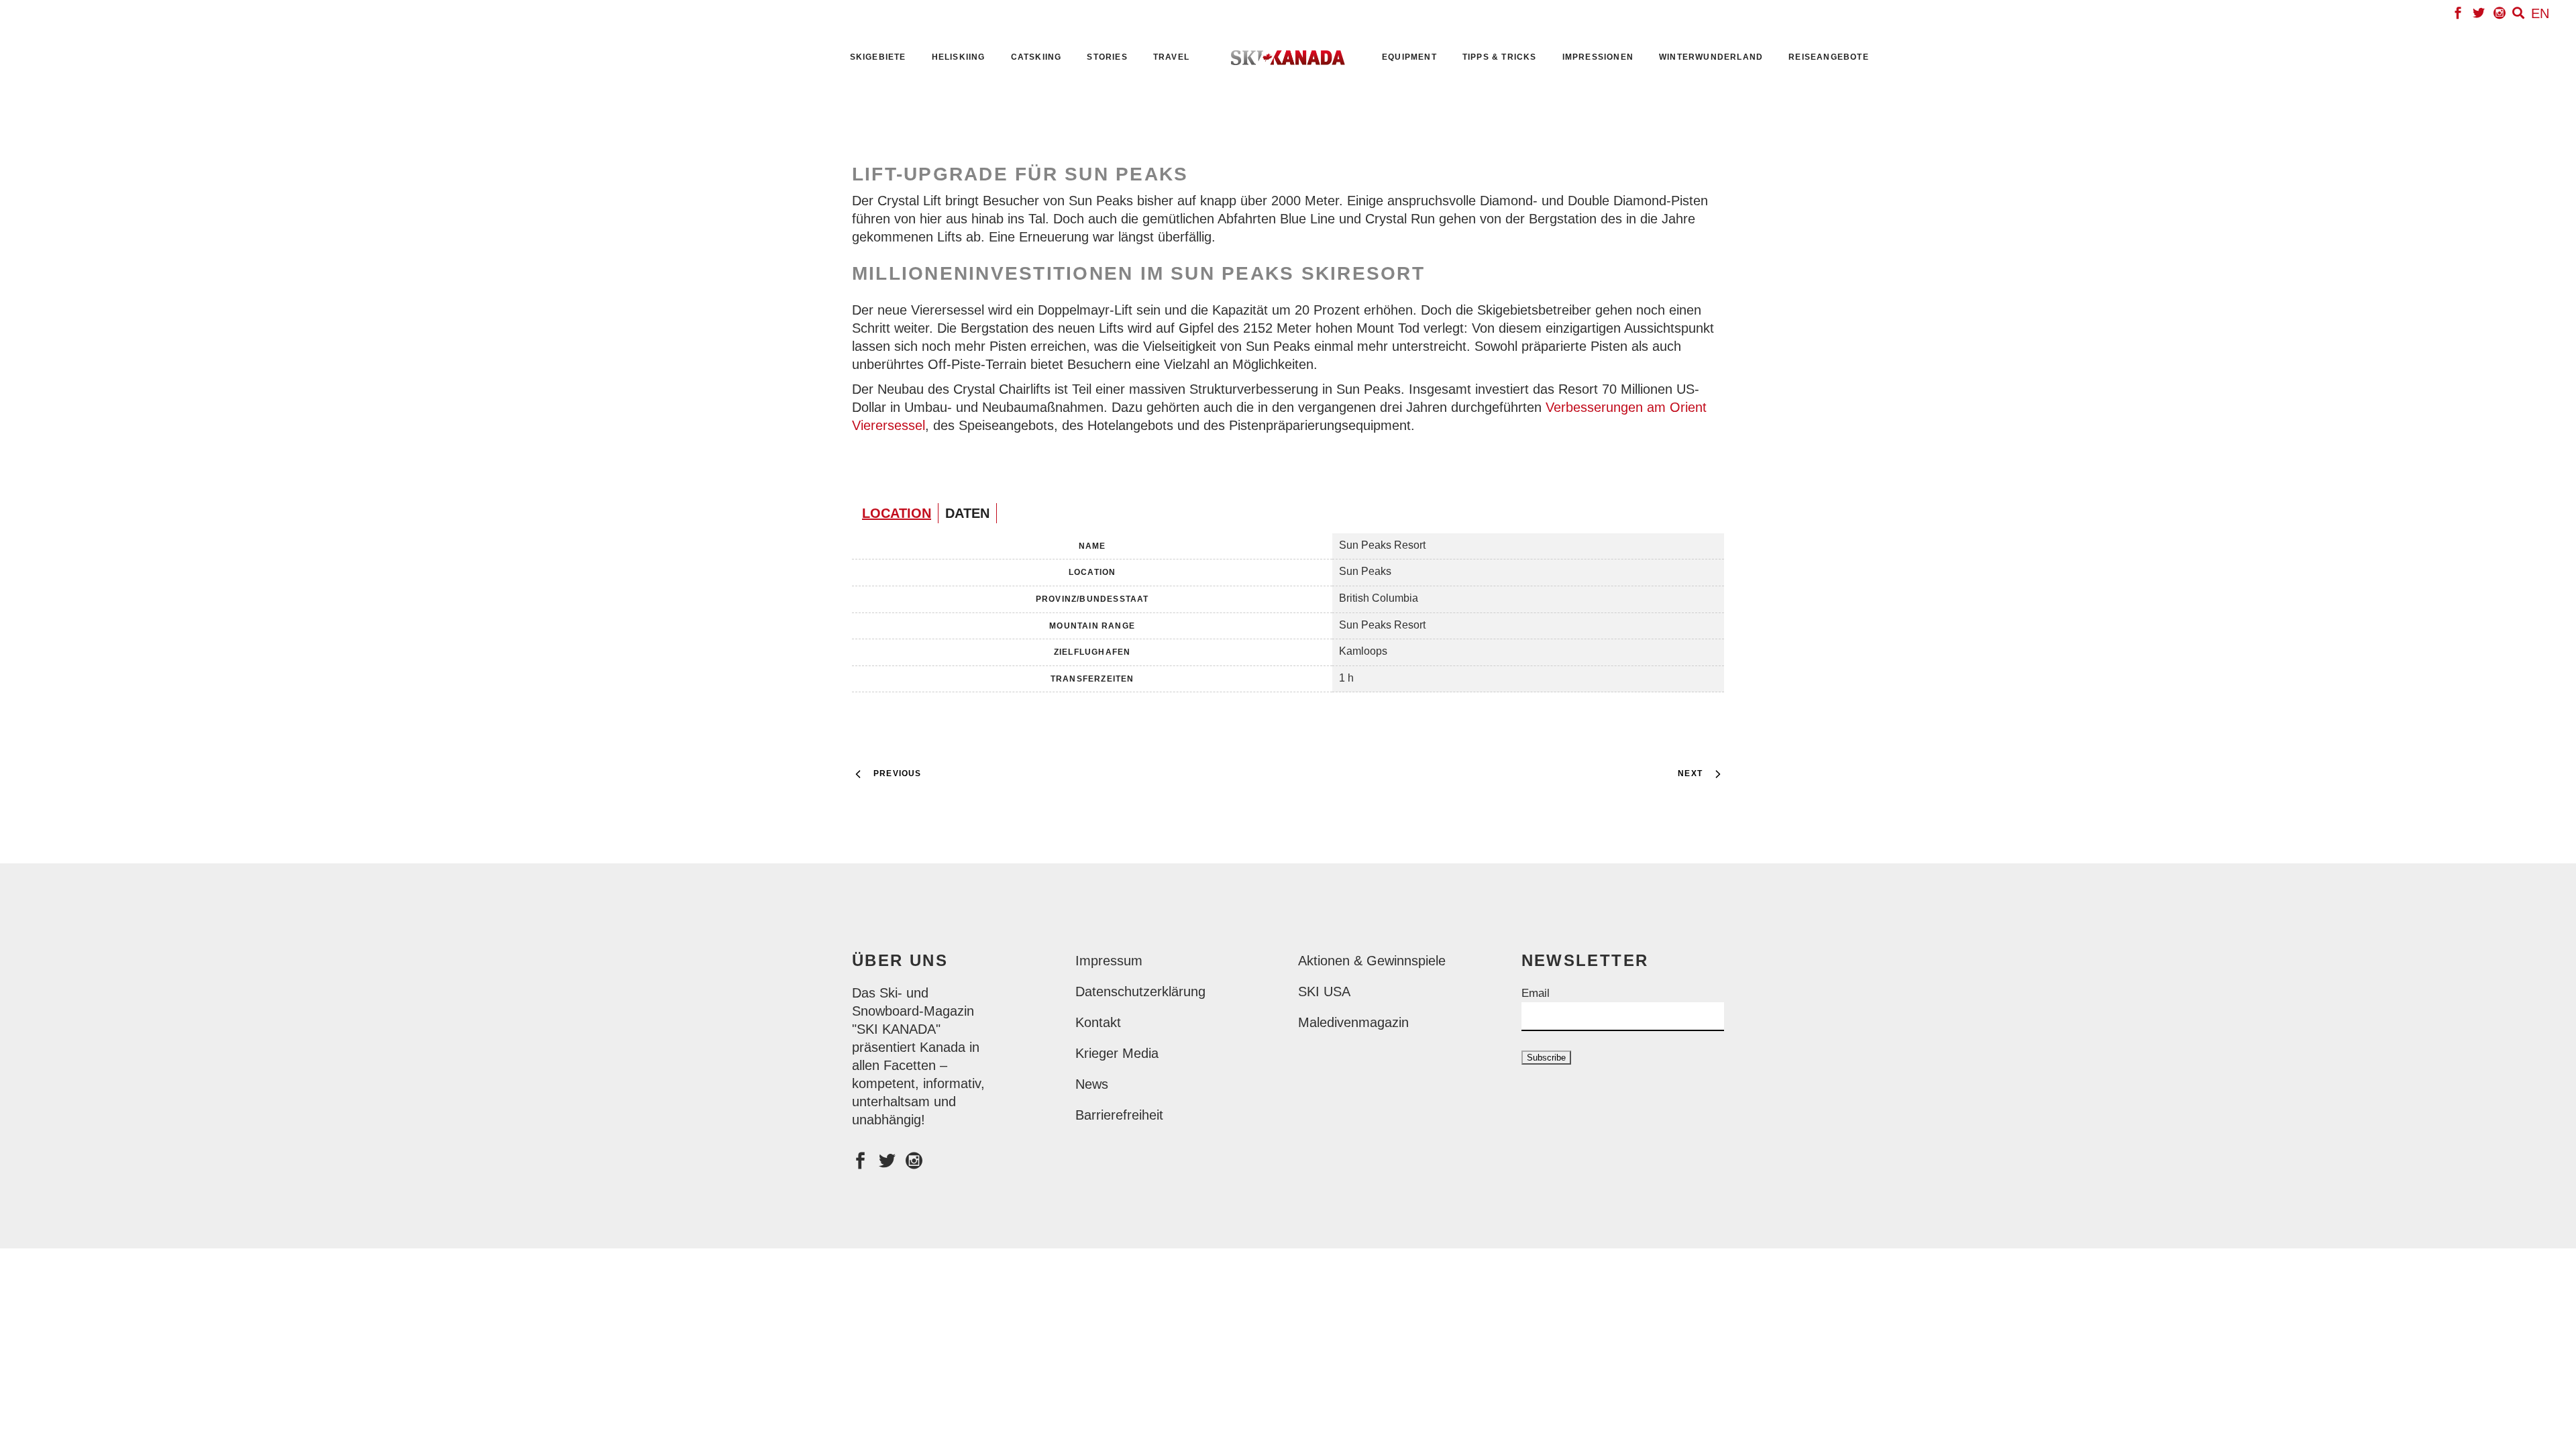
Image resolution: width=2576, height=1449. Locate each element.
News (1092, 1084)
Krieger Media (1117, 1053)
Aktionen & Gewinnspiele (1372, 961)
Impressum (1109, 961)
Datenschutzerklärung (1140, 991)
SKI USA (1324, 991)
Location (897, 513)
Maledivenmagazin (1353, 1022)
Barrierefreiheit (1119, 1115)
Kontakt (1098, 1022)
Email (1536, 993)
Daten (967, 513)
